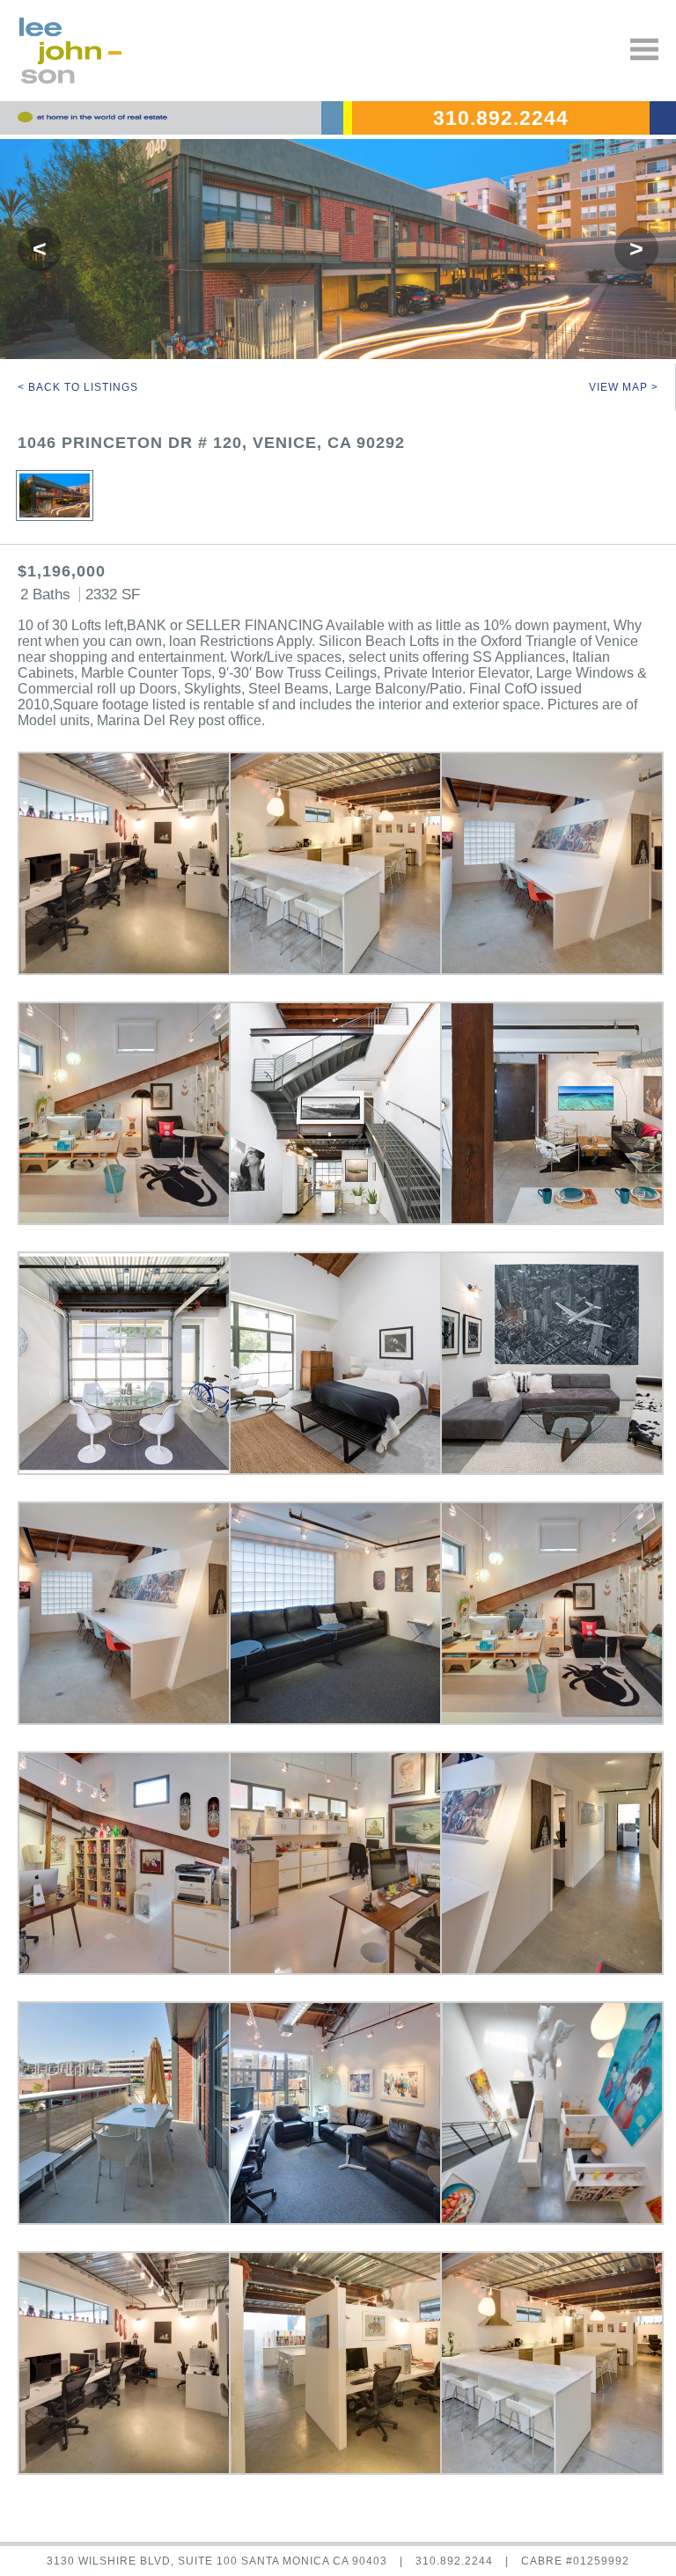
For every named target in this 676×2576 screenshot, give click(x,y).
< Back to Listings (78, 387)
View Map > (624, 387)
